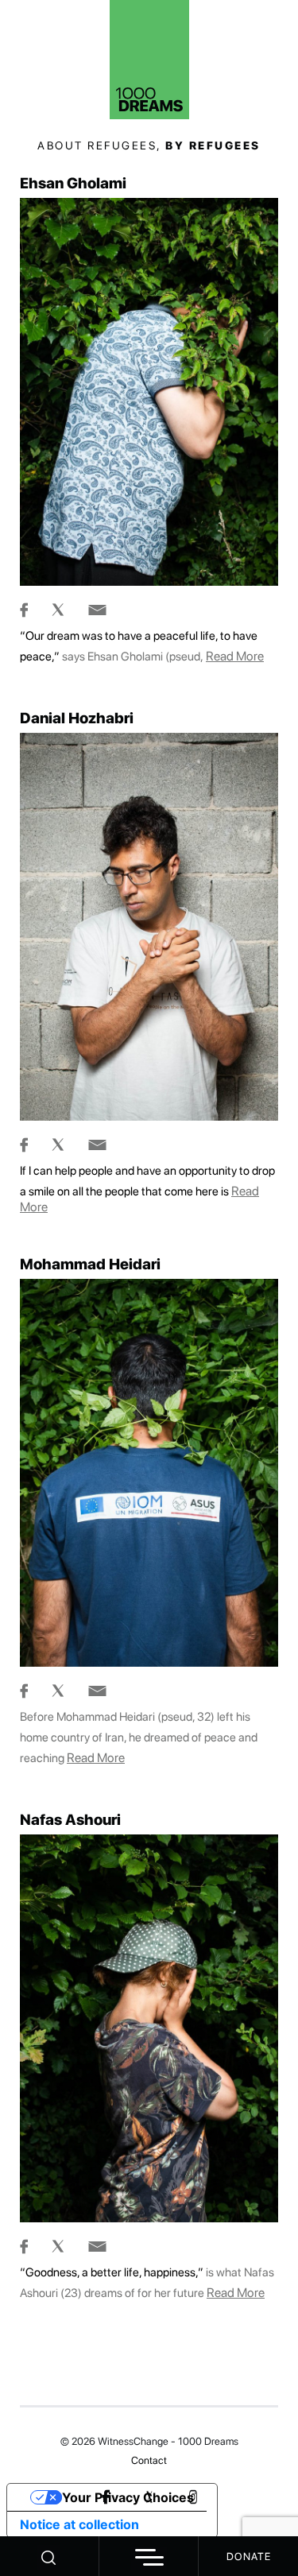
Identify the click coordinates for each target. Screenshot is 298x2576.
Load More (149, 2368)
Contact (149, 2460)
